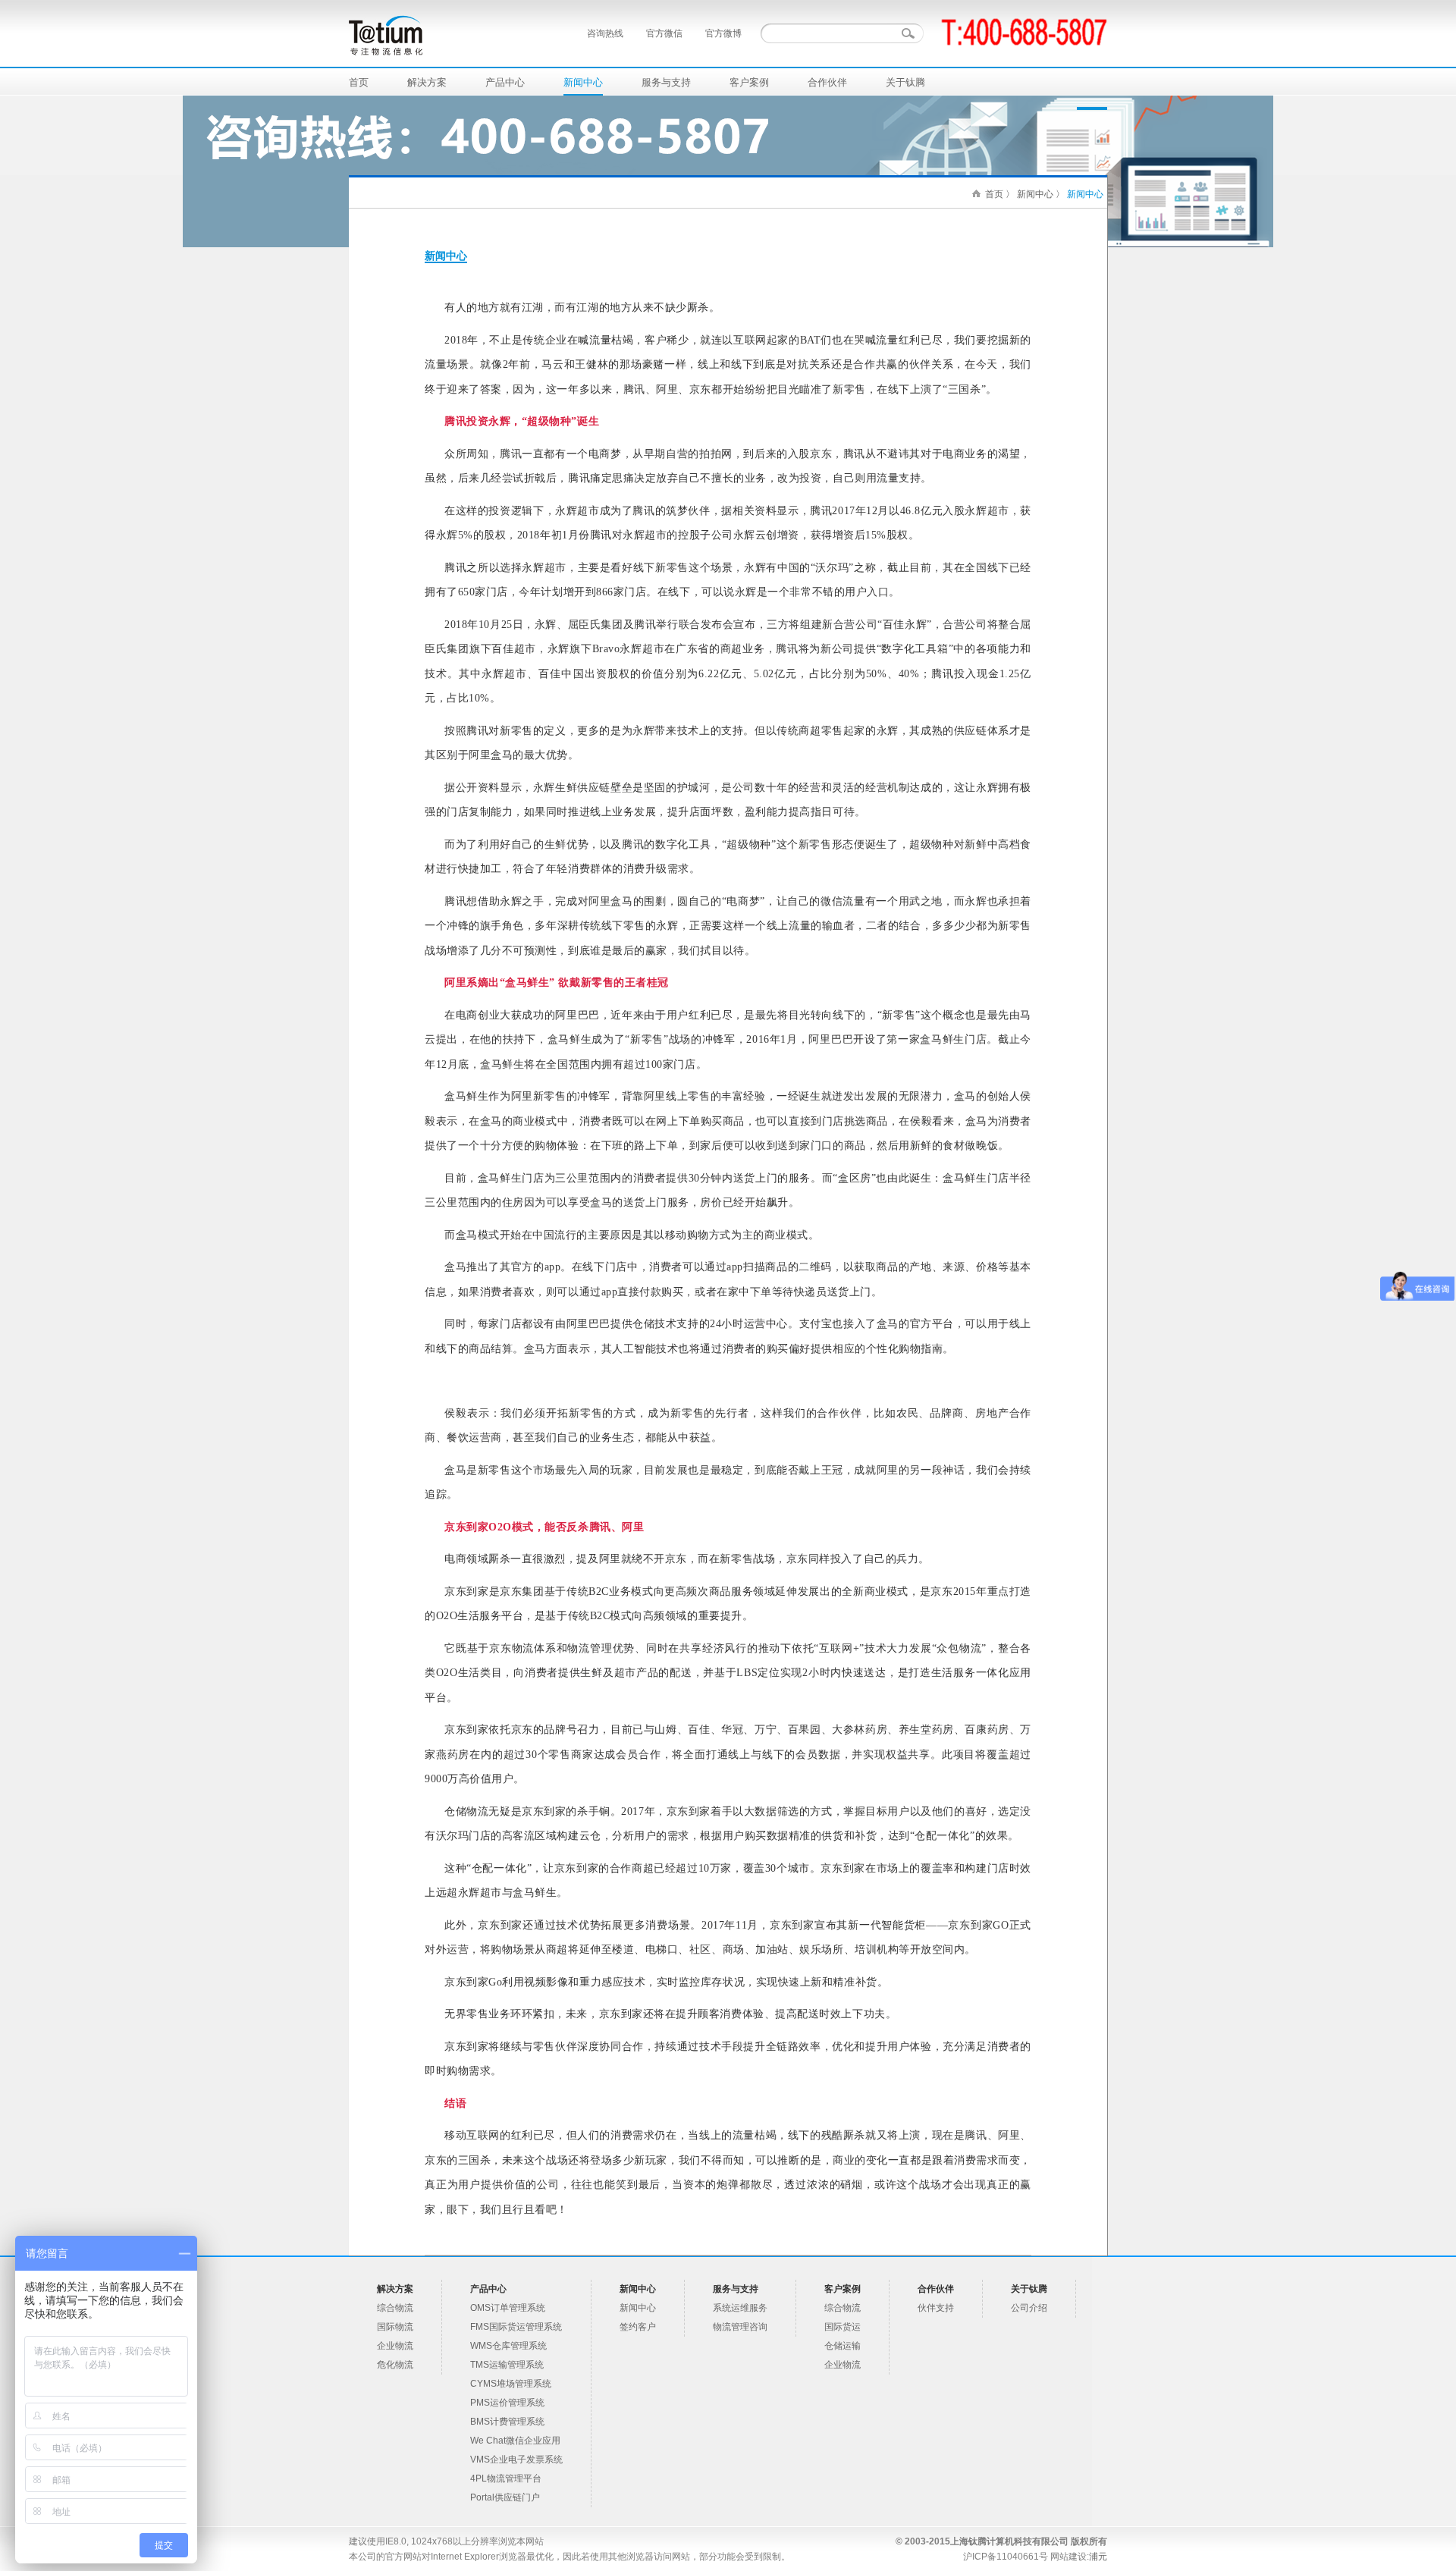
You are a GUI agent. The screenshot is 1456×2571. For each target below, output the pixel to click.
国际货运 (843, 2327)
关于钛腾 (905, 82)
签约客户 (638, 2327)
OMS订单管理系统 (508, 2308)
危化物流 (395, 2365)
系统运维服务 (740, 2308)
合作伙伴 (827, 82)
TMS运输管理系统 (507, 2365)
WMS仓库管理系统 (508, 2346)
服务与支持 (666, 82)
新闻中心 (583, 82)
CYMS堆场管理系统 (511, 2384)
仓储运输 (843, 2346)
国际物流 (395, 2327)
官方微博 (723, 33)
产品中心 (505, 82)
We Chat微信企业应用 (515, 2441)
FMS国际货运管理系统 (516, 2327)
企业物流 (395, 2346)
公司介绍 (1029, 2308)
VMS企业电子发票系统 (516, 2460)
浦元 (1098, 2557)
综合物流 (395, 2308)
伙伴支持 (936, 2308)
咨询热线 (605, 33)
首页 (359, 82)
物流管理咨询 (740, 2327)
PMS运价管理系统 (507, 2403)
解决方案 (427, 82)
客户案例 (749, 82)
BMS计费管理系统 (507, 2422)
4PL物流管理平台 (506, 2478)
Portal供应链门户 (505, 2497)
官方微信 (664, 33)
